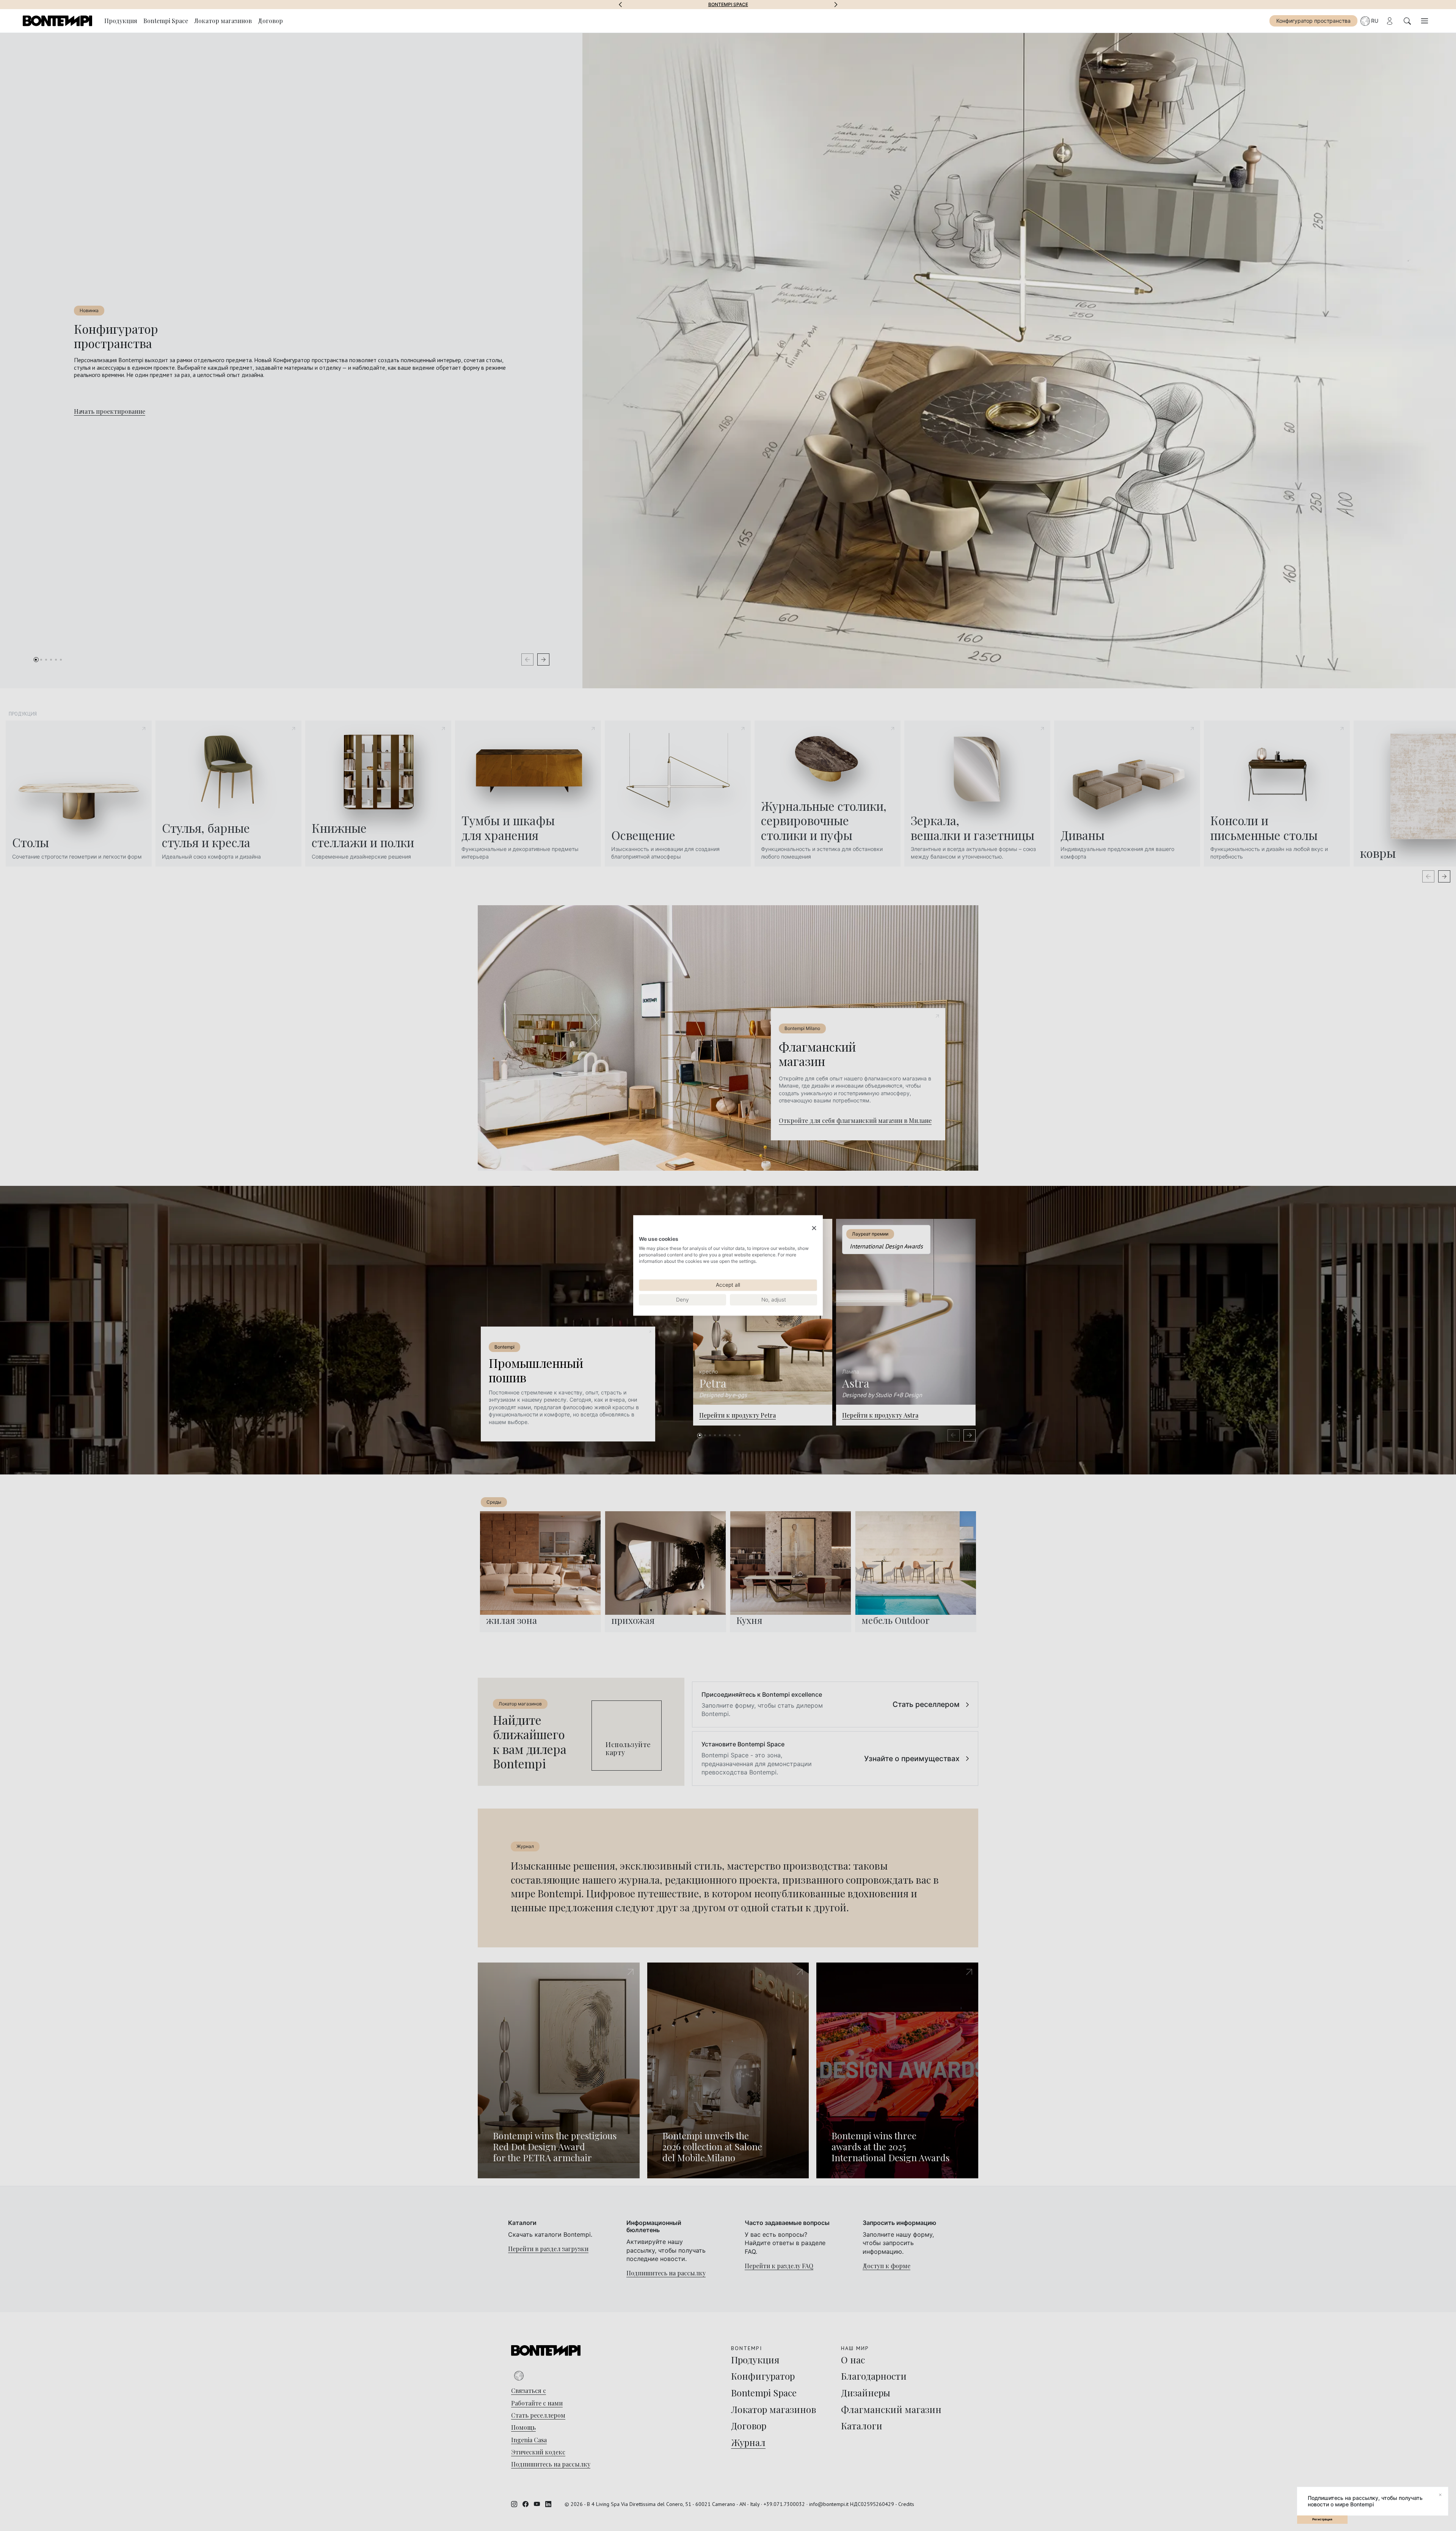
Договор (270, 21)
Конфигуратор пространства (1313, 21)
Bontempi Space (728, 5)
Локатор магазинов (223, 21)
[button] (620, 5)
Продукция (121, 21)
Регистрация (1322, 2519)
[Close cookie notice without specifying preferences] (814, 1228)
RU (1375, 21)
